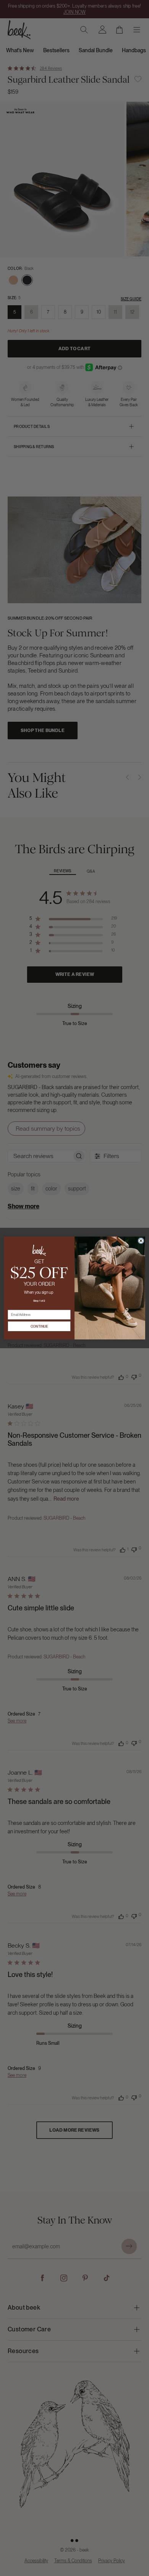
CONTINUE (39, 1326)
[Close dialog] (141, 1241)
